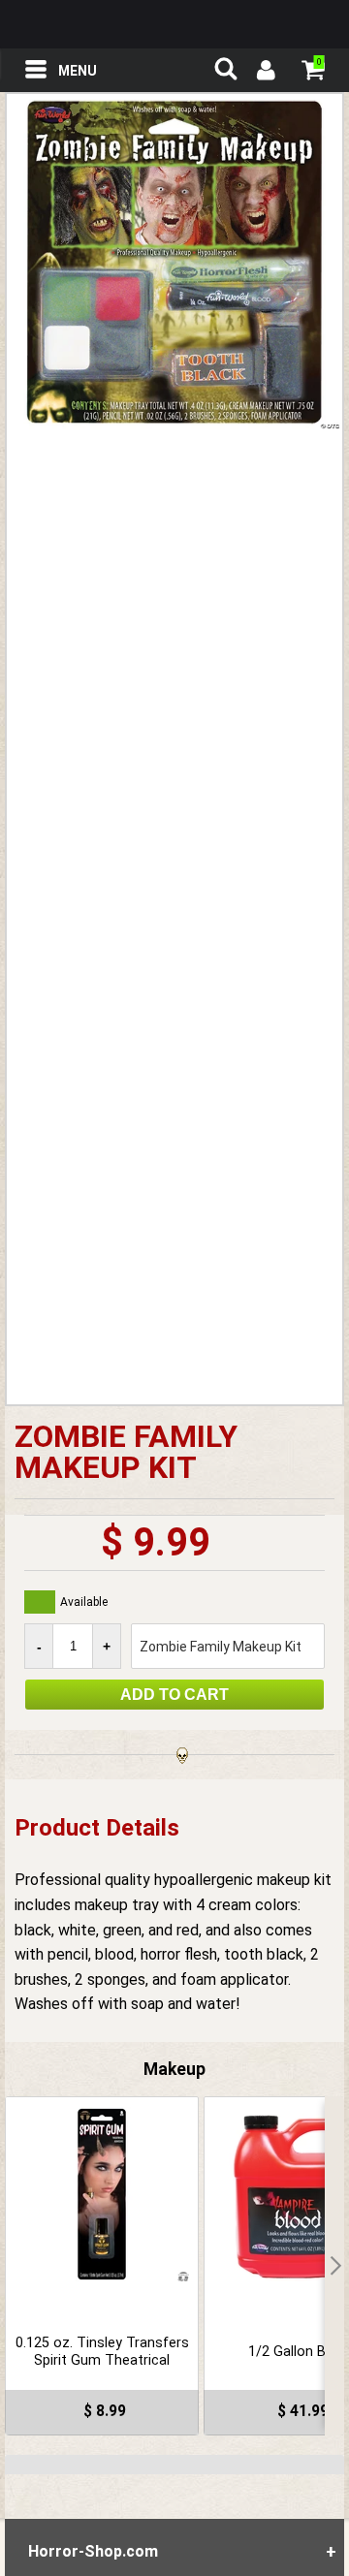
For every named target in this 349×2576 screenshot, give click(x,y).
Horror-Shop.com (174, 24)
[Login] (265, 73)
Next (334, 2266)
